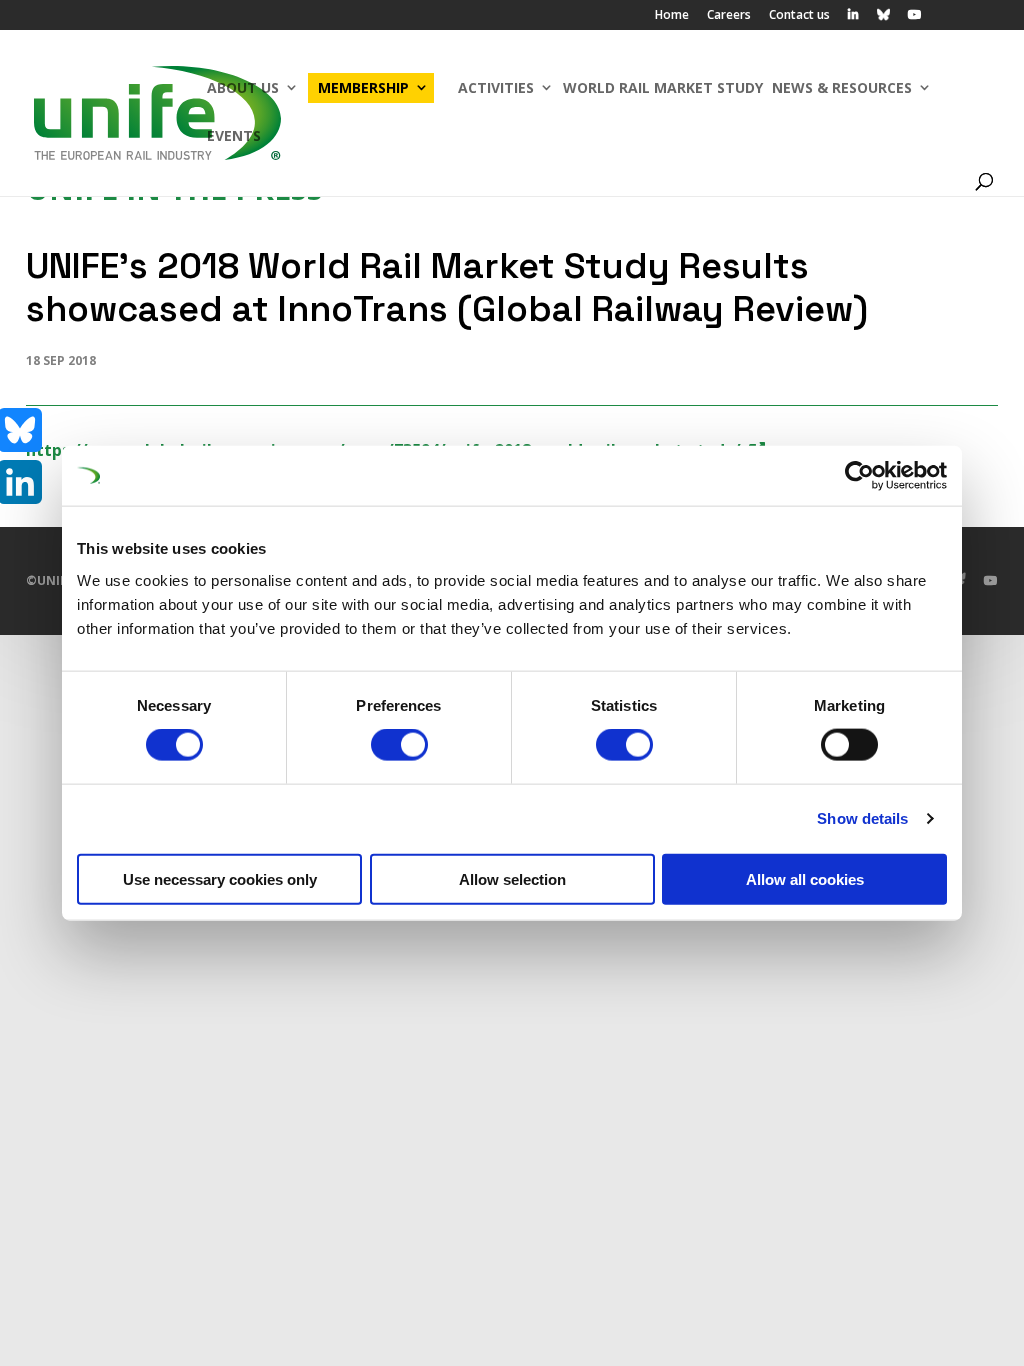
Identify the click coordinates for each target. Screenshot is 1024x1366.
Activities (496, 87)
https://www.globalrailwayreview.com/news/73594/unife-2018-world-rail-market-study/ (383, 450)
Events (234, 135)
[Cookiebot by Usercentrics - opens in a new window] (859, 476)
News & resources (842, 87)
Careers (729, 16)
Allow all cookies (805, 878)
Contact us (799, 16)
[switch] (399, 745)
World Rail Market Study (663, 87)
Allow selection (512, 878)
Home (672, 16)
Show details (862, 818)
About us (243, 87)
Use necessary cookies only (220, 878)
